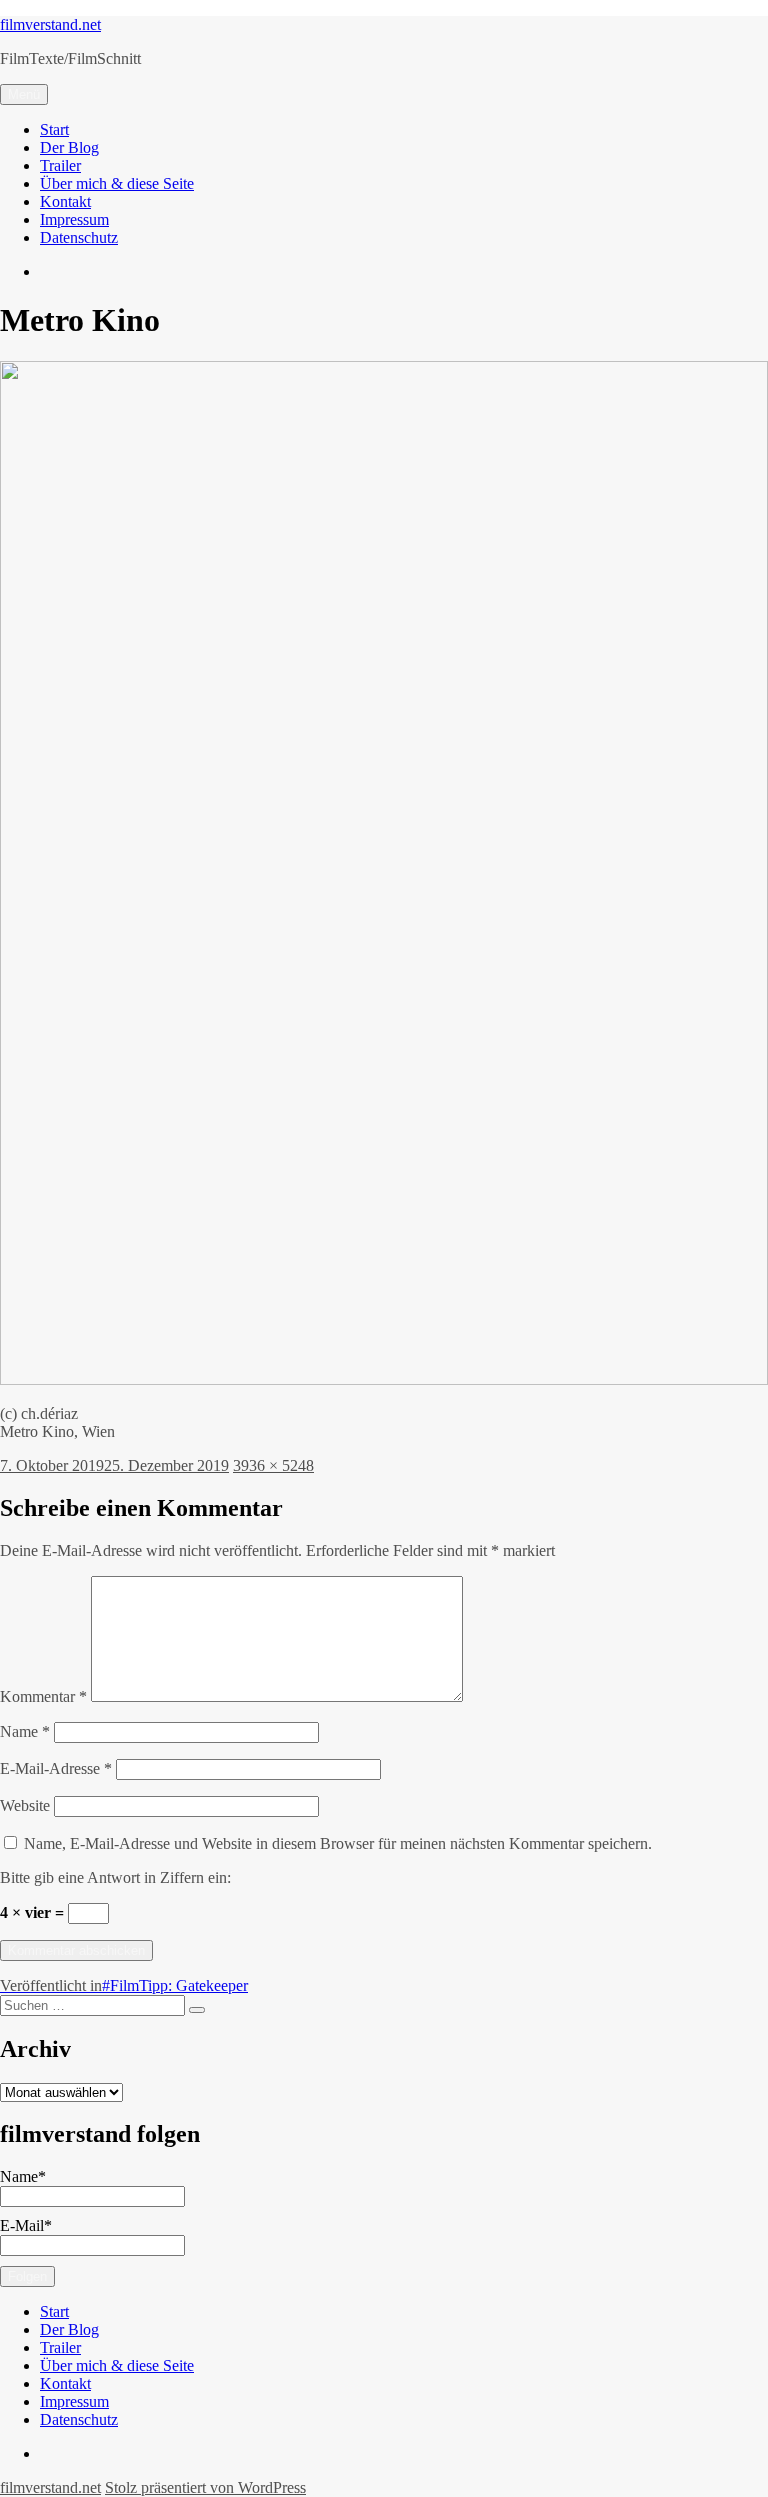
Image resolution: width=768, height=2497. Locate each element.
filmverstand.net (50, 24)
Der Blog (69, 147)
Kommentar (43, 1696)
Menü (24, 94)
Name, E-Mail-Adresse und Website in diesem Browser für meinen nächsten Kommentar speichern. (338, 1843)
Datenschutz (79, 237)
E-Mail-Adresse (56, 1768)
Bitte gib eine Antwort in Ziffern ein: (115, 1877)
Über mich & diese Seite (117, 183)
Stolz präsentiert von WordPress (205, 2487)
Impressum (74, 219)
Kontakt (65, 201)
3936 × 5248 (273, 1465)
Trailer (60, 165)
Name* (23, 2176)
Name (25, 1731)
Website (25, 1805)
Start (54, 129)
